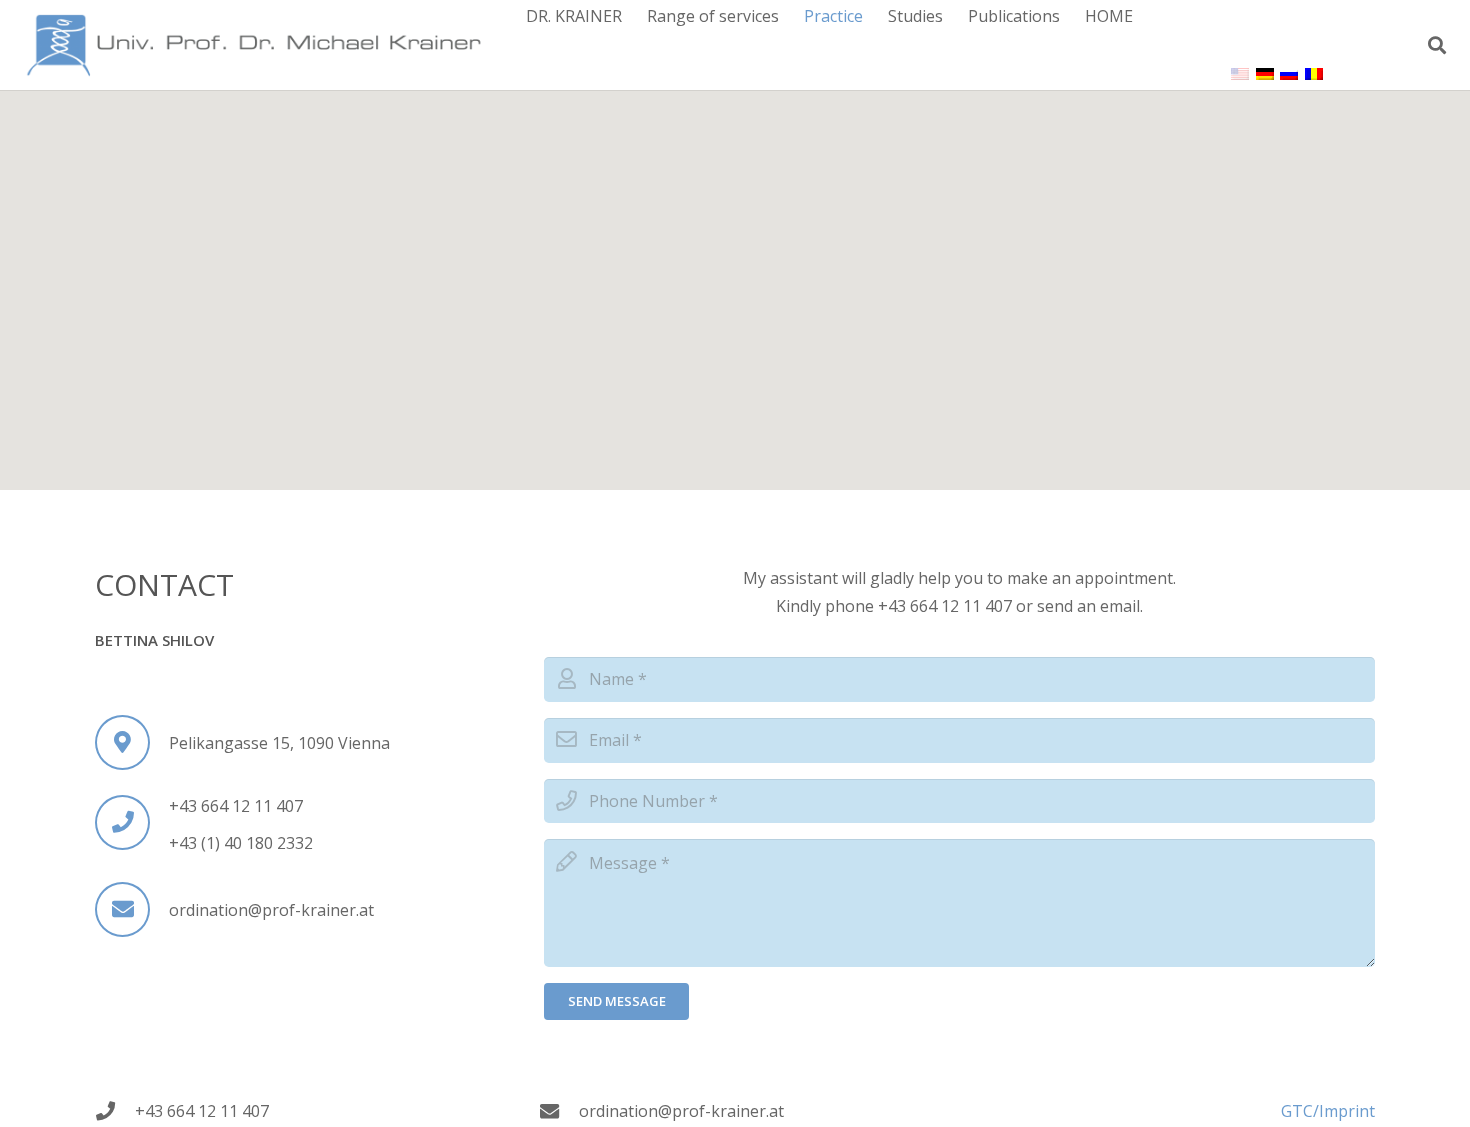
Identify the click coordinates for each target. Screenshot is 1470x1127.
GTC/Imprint (1328, 1111)
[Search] (1437, 45)
